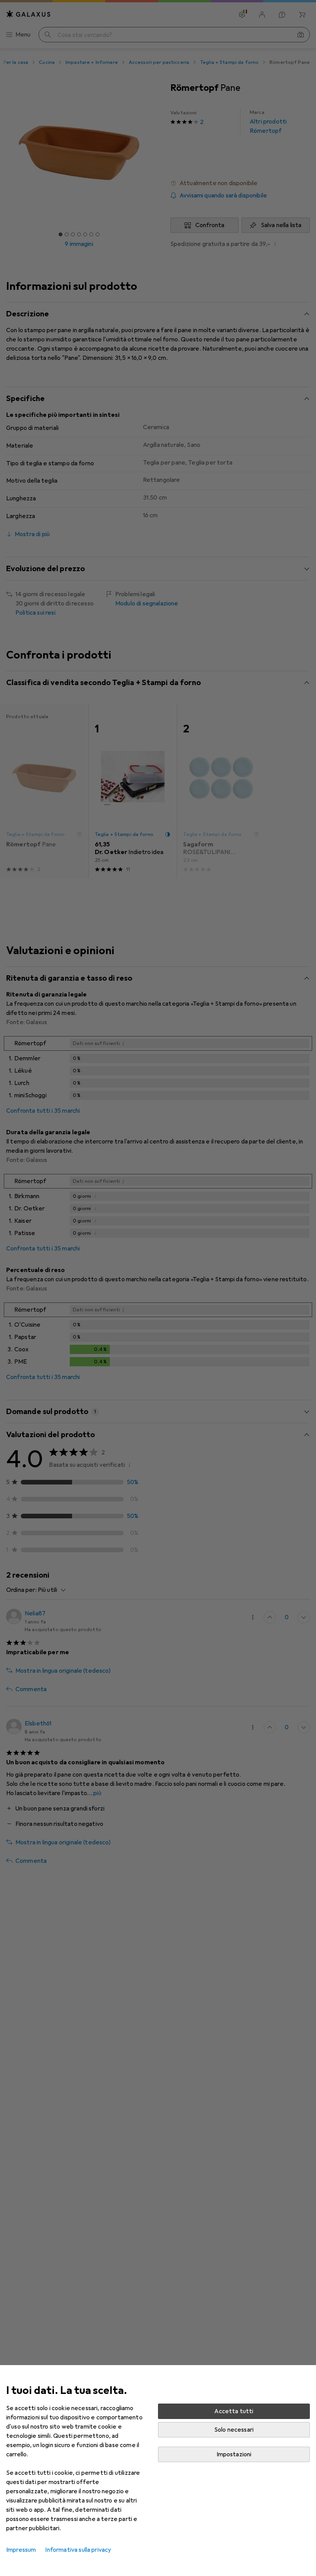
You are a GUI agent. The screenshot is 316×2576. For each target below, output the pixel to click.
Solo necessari (234, 2430)
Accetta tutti (234, 2411)
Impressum (21, 2550)
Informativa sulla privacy (78, 2550)
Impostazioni (234, 2454)
